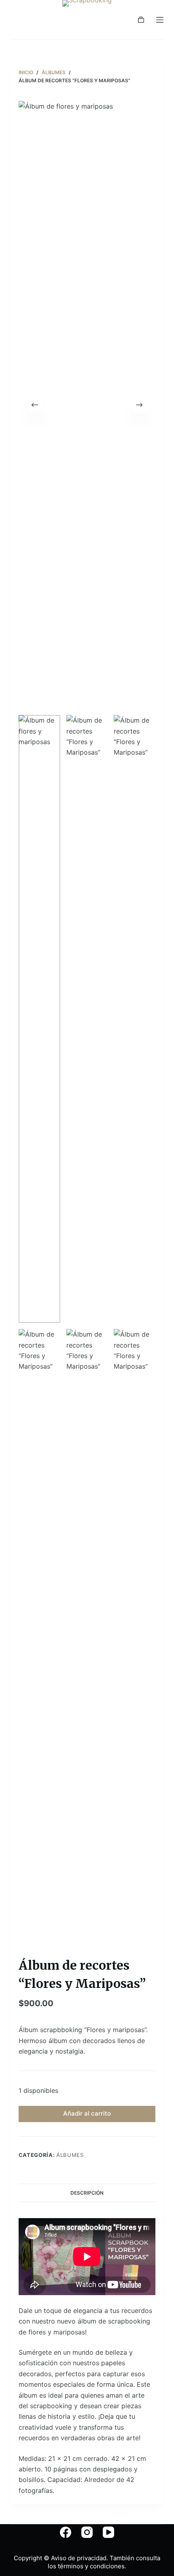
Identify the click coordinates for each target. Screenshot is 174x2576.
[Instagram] (87, 2532)
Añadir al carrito (87, 2113)
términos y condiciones (90, 2566)
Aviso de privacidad (79, 2558)
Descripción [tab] (87, 2193)
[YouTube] (108, 2532)
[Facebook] (66, 2532)
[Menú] (160, 20)
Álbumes (70, 2155)
